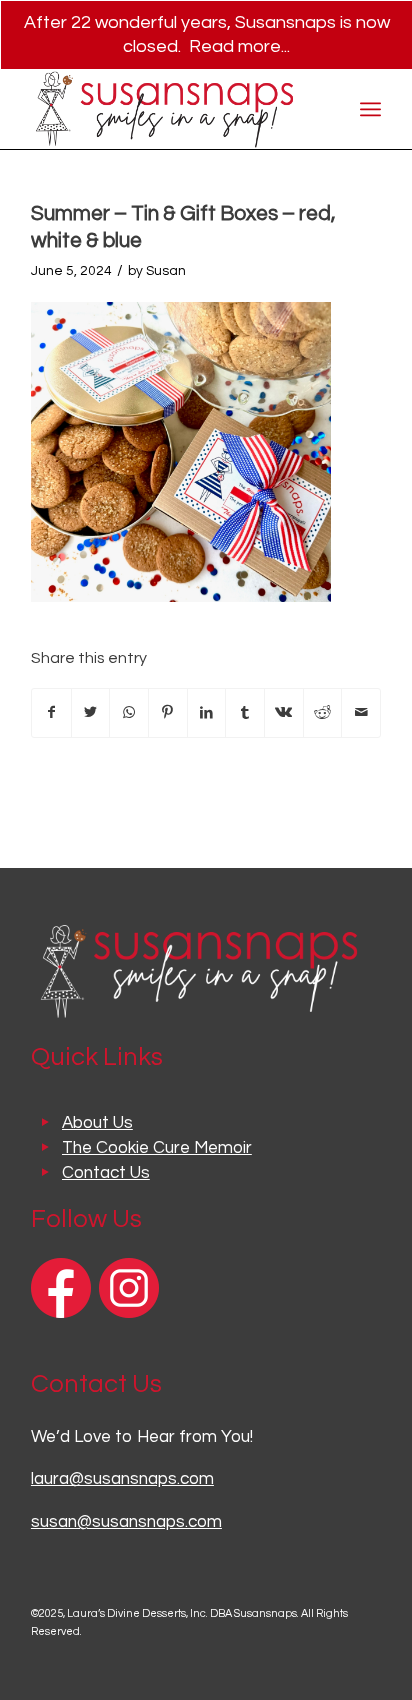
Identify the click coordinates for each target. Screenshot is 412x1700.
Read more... (239, 46)
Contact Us (106, 1173)
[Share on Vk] (284, 713)
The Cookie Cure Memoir (157, 1148)
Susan (166, 271)
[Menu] (370, 109)
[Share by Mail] (361, 713)
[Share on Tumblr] (245, 713)
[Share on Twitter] (91, 713)
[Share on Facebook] (51, 713)
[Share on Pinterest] (168, 713)
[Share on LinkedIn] (207, 713)
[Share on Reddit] (323, 713)
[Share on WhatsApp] (129, 713)
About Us (97, 1123)
